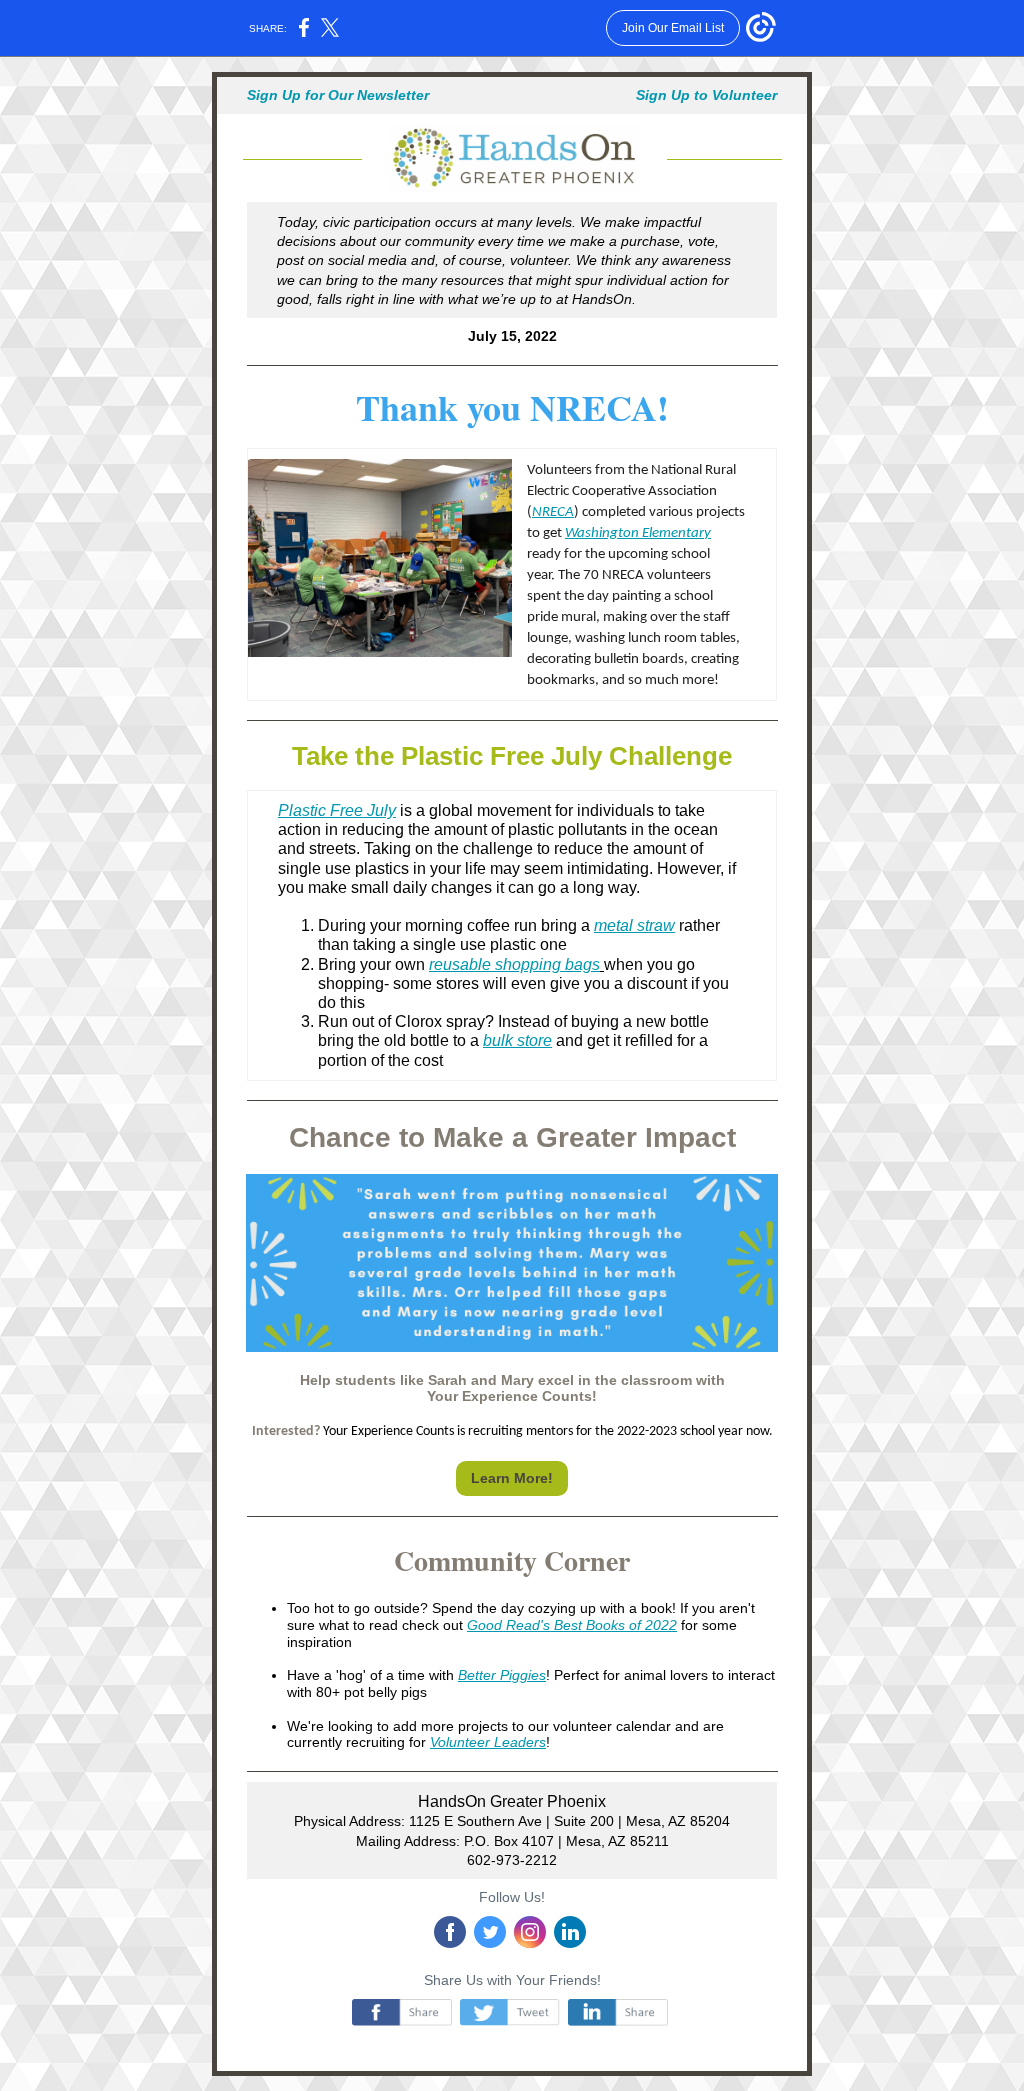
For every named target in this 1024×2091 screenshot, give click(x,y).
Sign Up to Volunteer (706, 95)
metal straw (634, 925)
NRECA (553, 512)
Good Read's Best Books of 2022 (572, 1625)
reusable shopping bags (514, 964)
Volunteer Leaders (488, 1742)
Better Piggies (502, 1675)
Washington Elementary (638, 533)
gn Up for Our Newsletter (344, 95)
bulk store (517, 1040)
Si (253, 95)
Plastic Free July (337, 810)
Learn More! (512, 1478)
